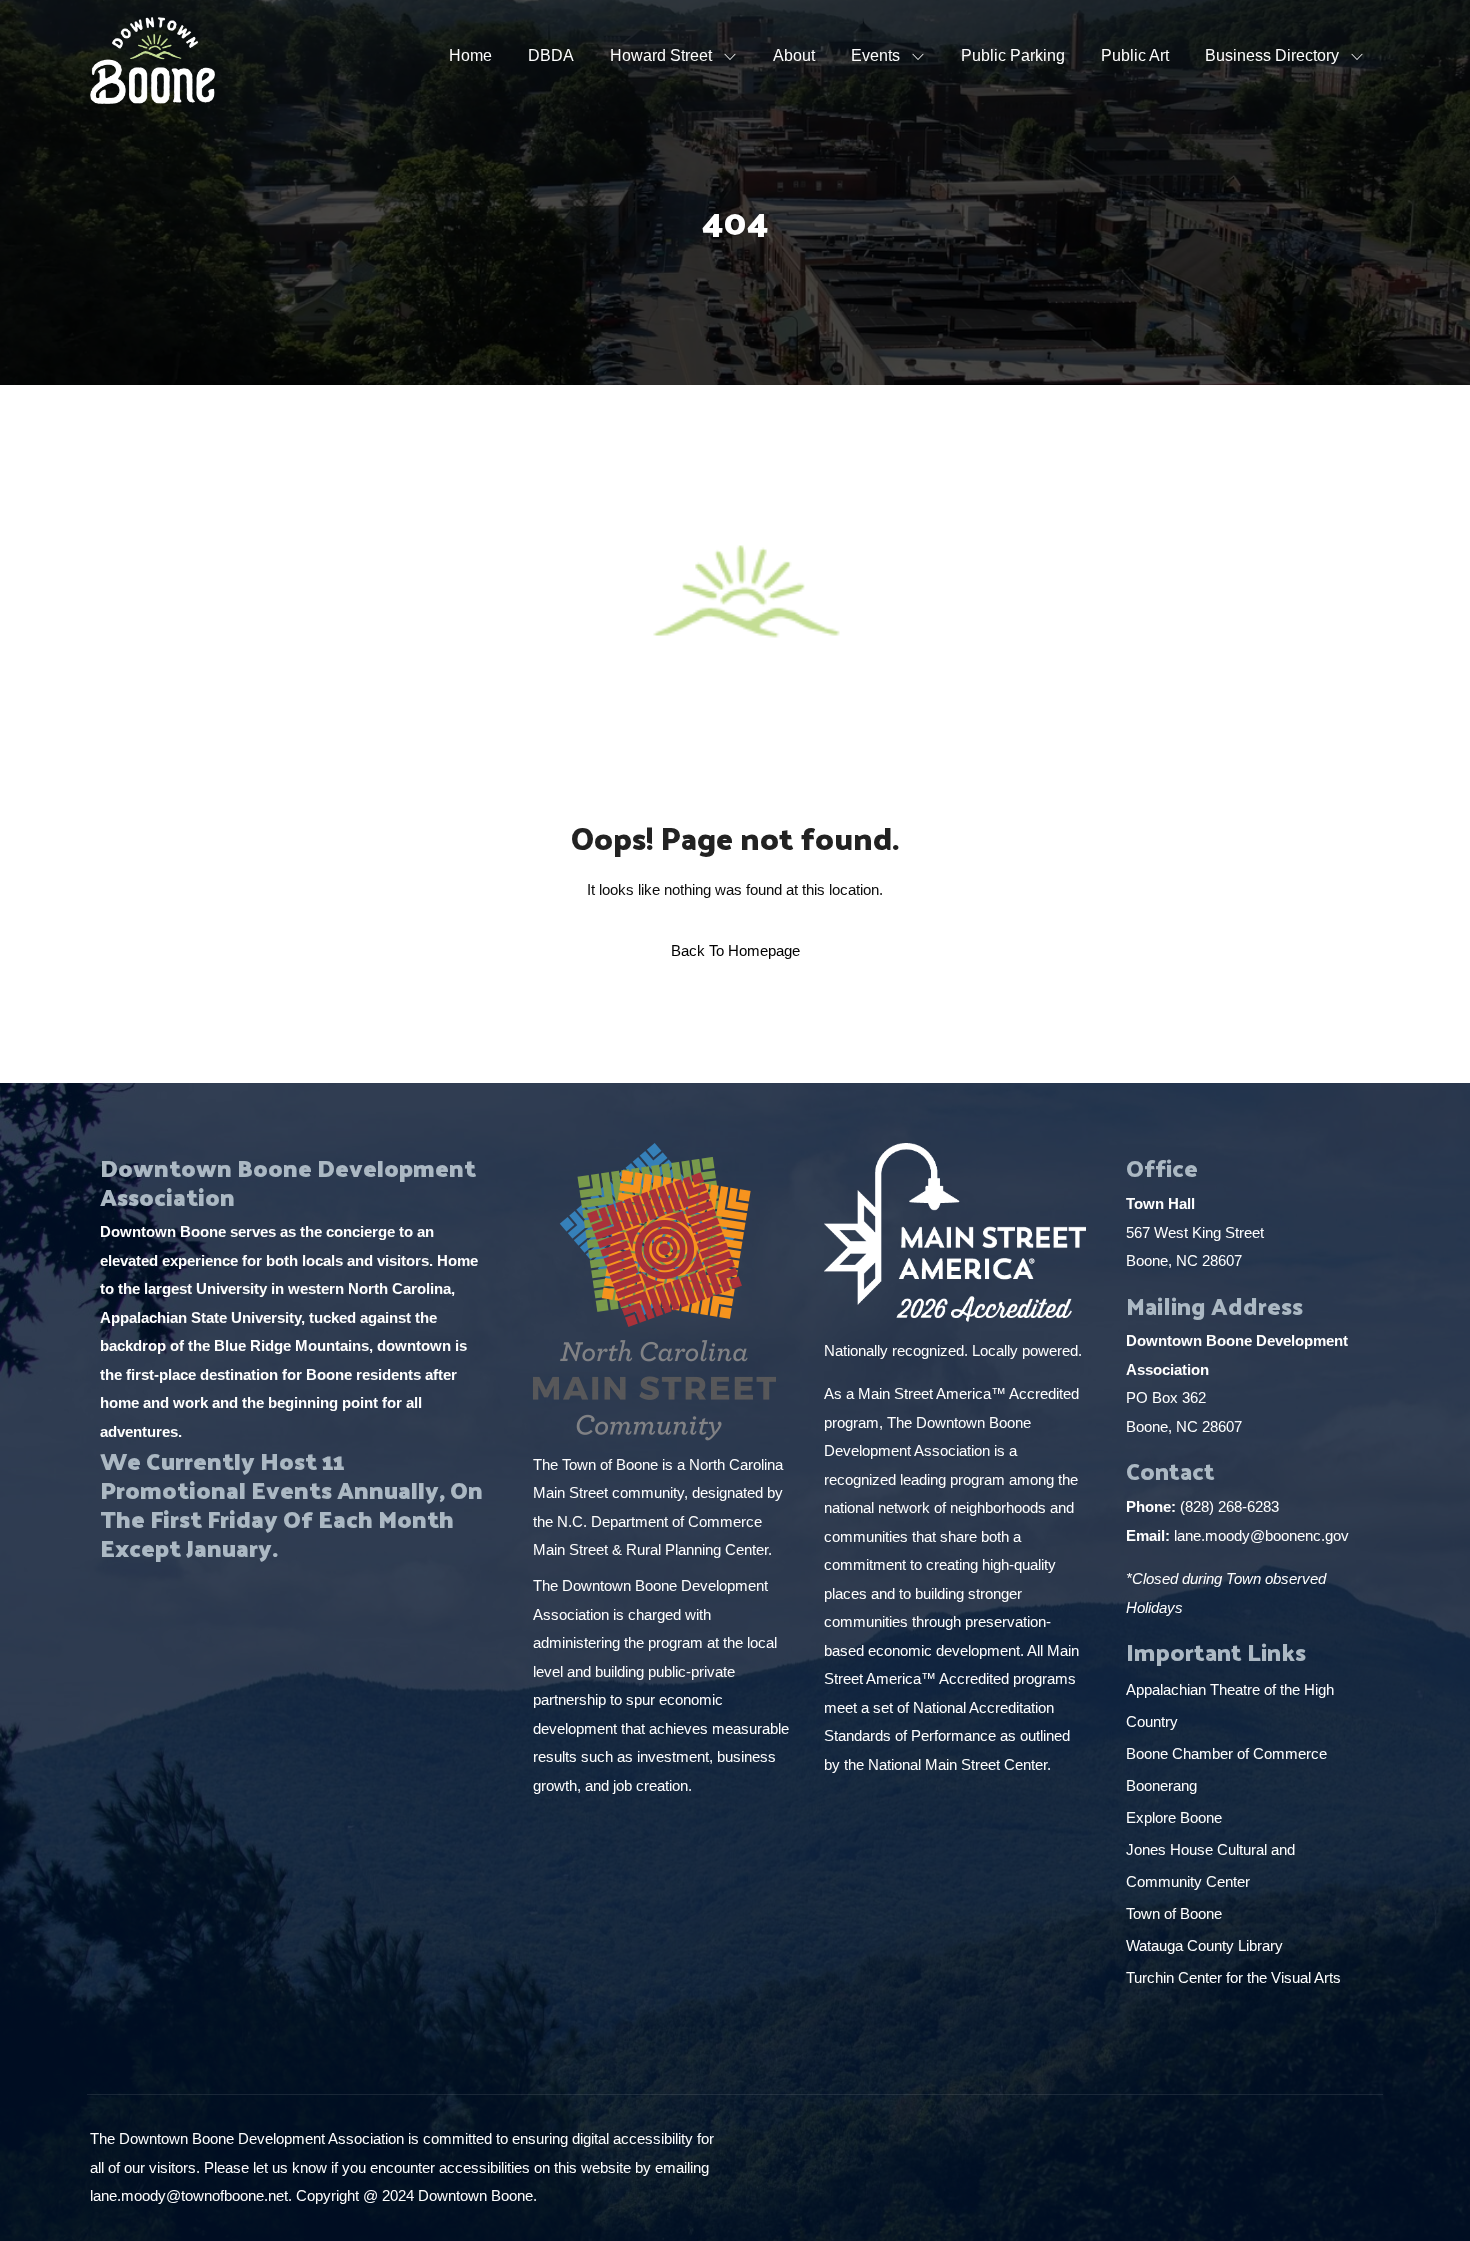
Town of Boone (1174, 1913)
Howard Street (661, 55)
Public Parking (1013, 55)
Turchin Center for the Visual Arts (1233, 1977)
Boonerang (1161, 1785)
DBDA (551, 55)
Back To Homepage (735, 950)
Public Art (1135, 55)
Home (470, 55)
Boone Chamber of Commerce (1228, 1753)
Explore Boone (1176, 1817)
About (794, 55)
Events (875, 55)
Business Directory (1272, 55)
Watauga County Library (1206, 1945)
